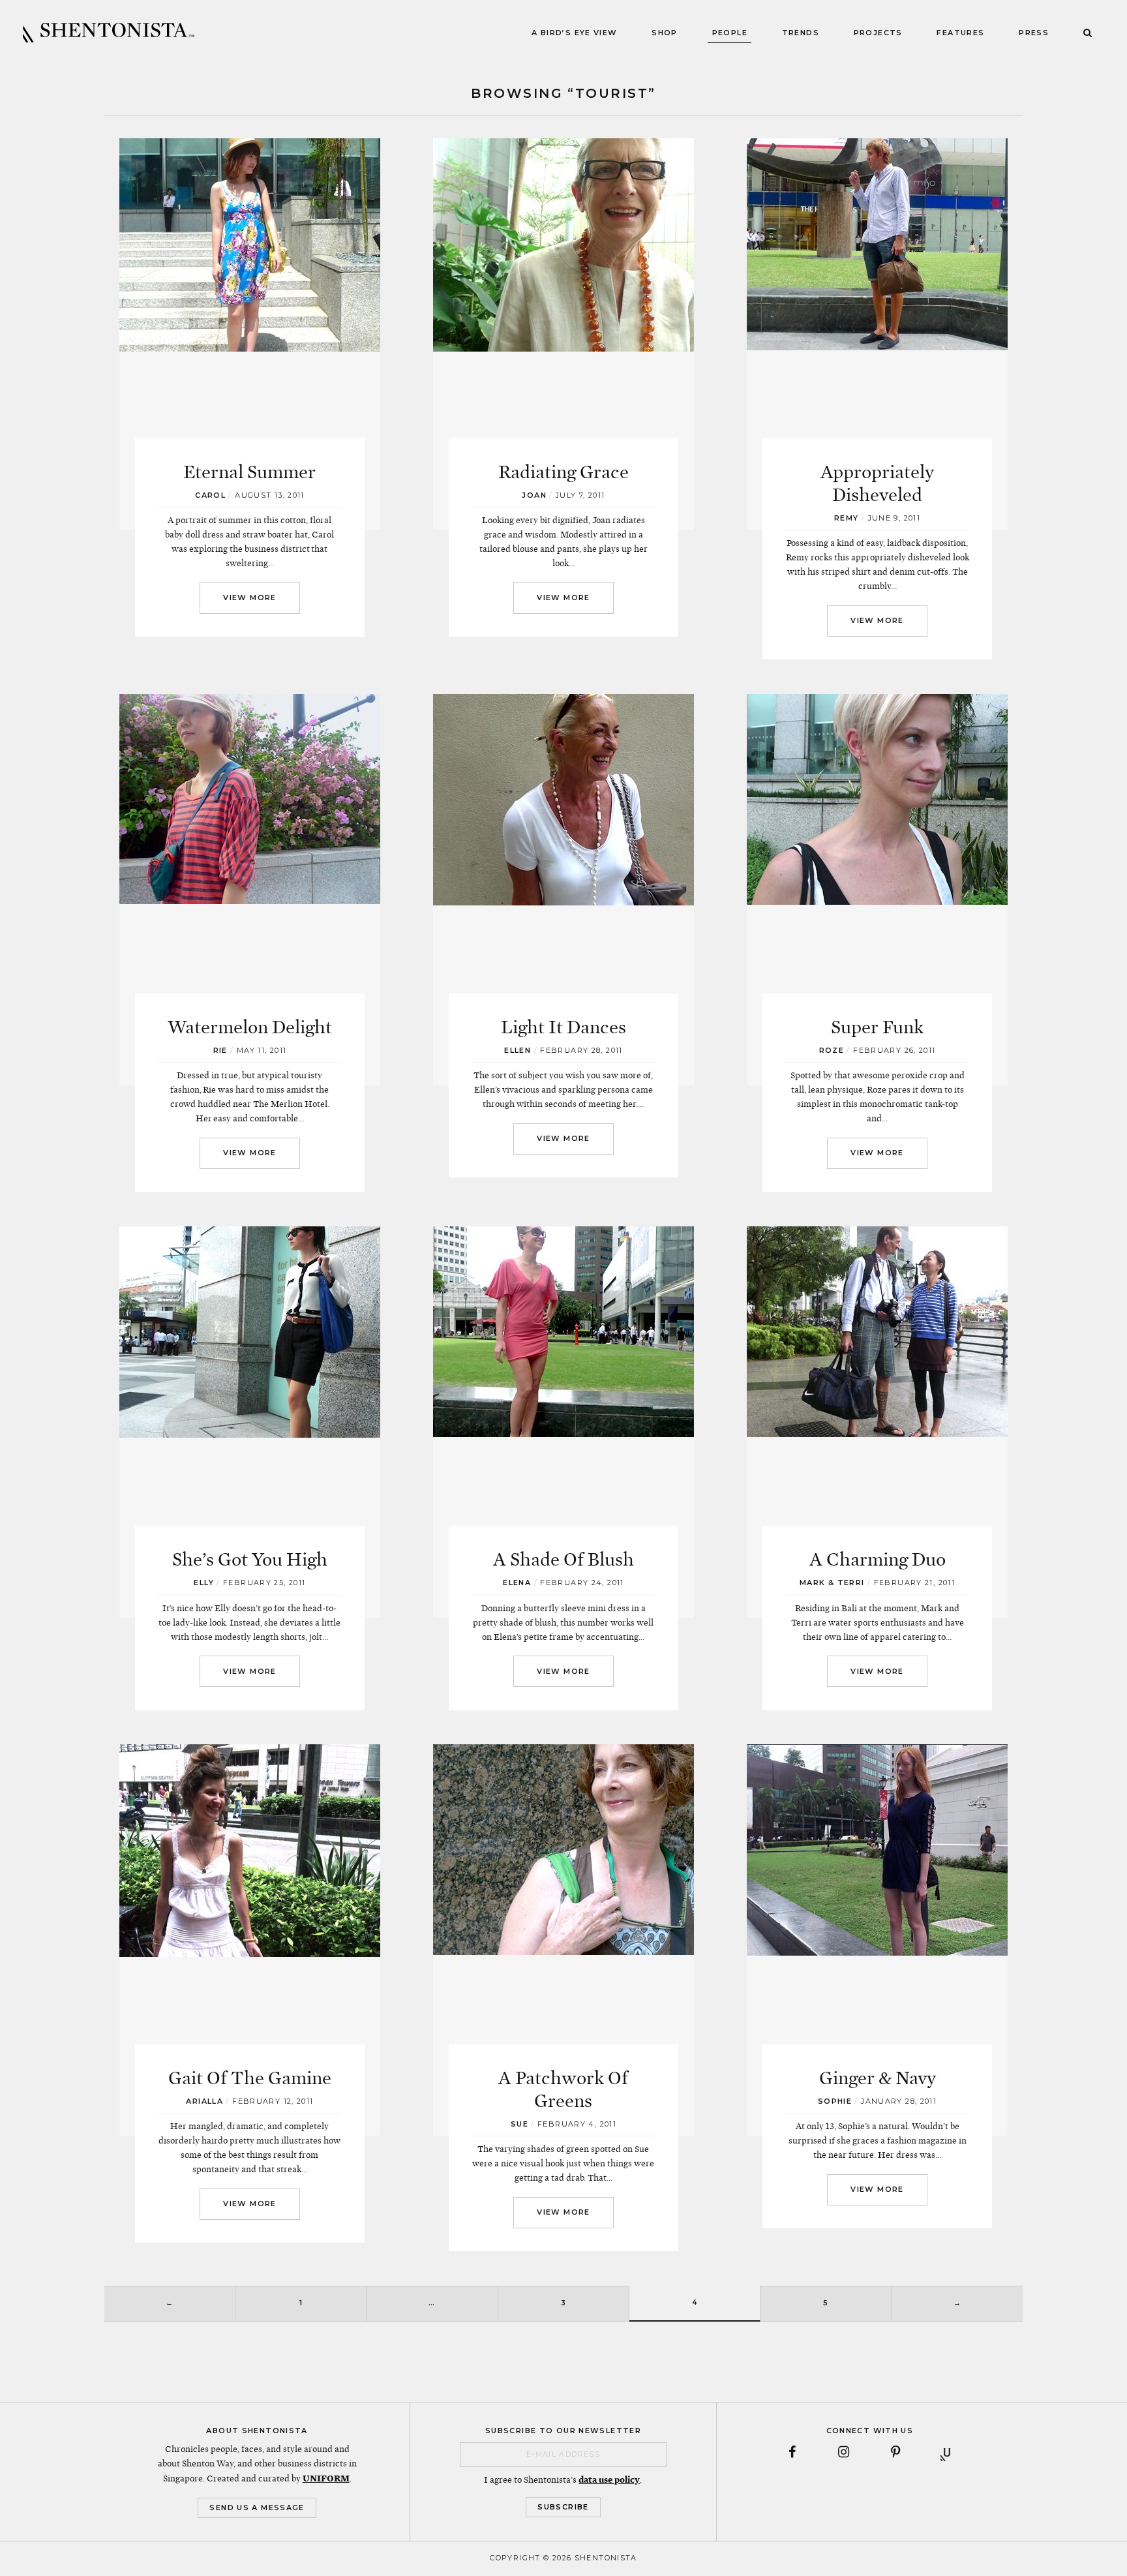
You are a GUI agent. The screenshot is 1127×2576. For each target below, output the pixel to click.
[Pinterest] (895, 2453)
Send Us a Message (257, 2508)
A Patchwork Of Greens (563, 2090)
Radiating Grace (563, 472)
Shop (665, 33)
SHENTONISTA (109, 33)
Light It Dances (563, 1027)
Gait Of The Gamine (250, 2078)
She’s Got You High (250, 1560)
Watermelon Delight (250, 1027)
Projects (878, 33)
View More (249, 598)
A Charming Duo (878, 1560)
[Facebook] (792, 2453)
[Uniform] (947, 2453)
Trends (801, 33)
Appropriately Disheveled (877, 484)
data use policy (609, 2479)
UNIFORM (326, 2478)
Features (960, 33)
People (730, 33)
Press (1034, 33)
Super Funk (877, 1027)
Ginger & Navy (878, 2078)
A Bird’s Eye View (574, 33)
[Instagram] (844, 2453)
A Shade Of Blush (563, 1560)
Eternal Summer (249, 472)
